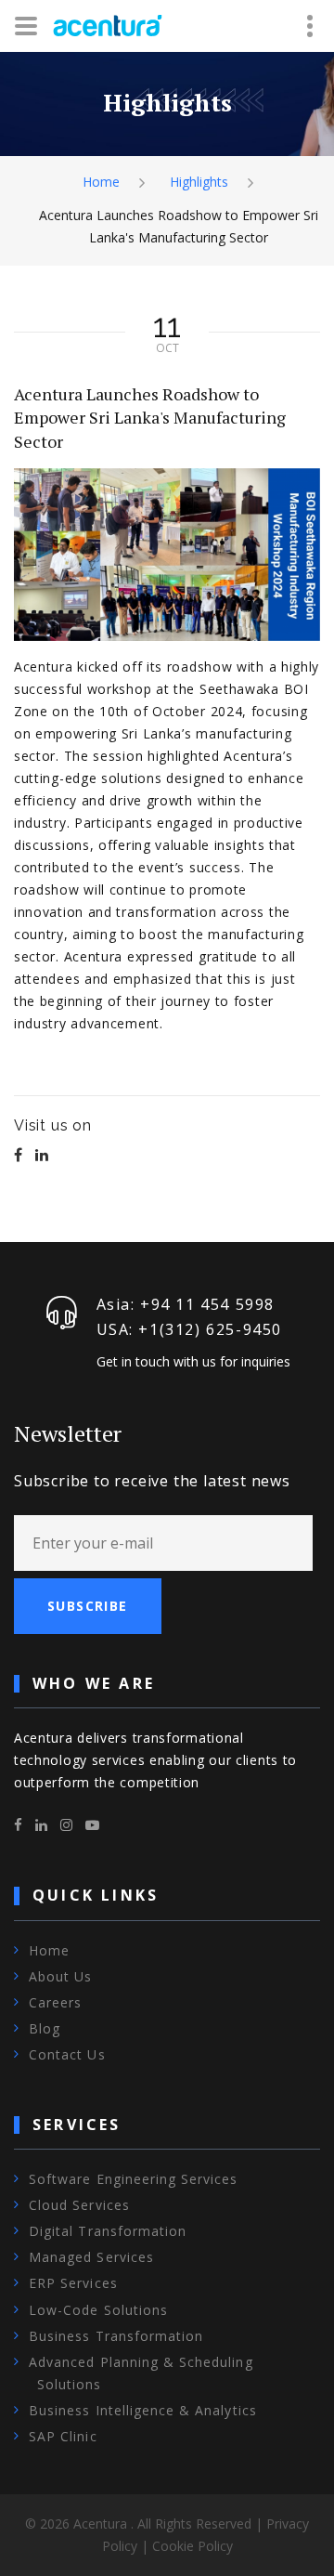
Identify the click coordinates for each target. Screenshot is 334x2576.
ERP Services (73, 2283)
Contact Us (67, 2054)
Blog (45, 2028)
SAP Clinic (63, 2436)
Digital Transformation (108, 2231)
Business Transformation (116, 2336)
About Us (60, 1976)
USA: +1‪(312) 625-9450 (190, 1329)
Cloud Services (79, 2205)
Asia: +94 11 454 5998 (186, 1304)
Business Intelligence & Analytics (143, 2410)
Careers (55, 2002)
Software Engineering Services (133, 2179)
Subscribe (88, 1606)
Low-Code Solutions (98, 2310)
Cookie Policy (193, 2546)
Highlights (199, 182)
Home (101, 182)
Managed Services (91, 2257)
